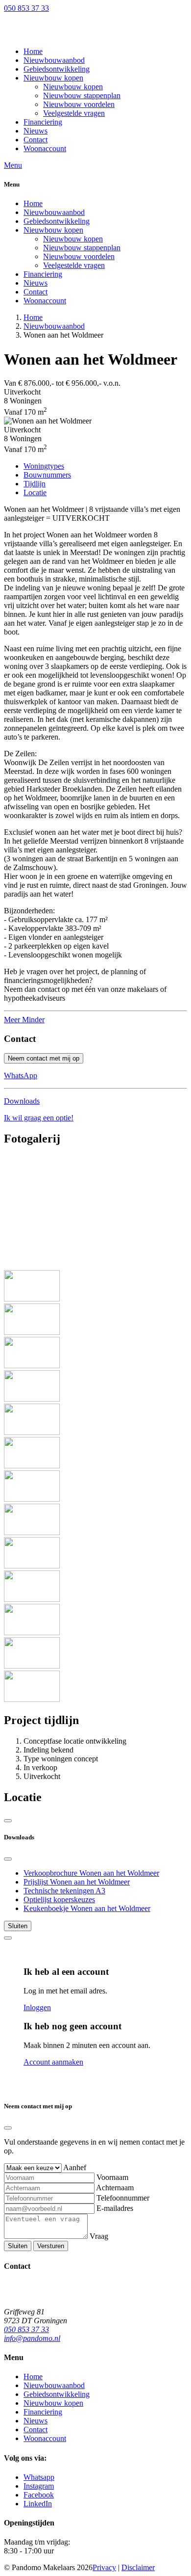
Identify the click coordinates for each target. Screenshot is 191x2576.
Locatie (35, 492)
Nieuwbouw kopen (53, 230)
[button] (53, 78)
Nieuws (36, 283)
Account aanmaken (53, 2062)
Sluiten (18, 1926)
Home (33, 203)
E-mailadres (115, 2208)
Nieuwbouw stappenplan (82, 248)
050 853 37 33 (26, 8)
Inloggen (37, 2007)
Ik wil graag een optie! (39, 1118)
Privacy (104, 2567)
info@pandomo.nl (32, 2338)
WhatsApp (21, 1076)
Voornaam (112, 2177)
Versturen (51, 2246)
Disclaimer (138, 2567)
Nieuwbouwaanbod (54, 212)
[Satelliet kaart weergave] (8, 1821)
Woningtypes (44, 466)
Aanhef (75, 2167)
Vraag (99, 2236)
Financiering (43, 274)
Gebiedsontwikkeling (57, 221)
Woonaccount (45, 301)
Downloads (22, 1101)
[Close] (8, 1859)
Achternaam (115, 2188)
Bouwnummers (47, 475)
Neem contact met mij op (44, 1058)
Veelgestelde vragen (74, 265)
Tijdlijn (35, 484)
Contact (36, 292)
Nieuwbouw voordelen (79, 256)
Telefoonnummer (123, 2198)
